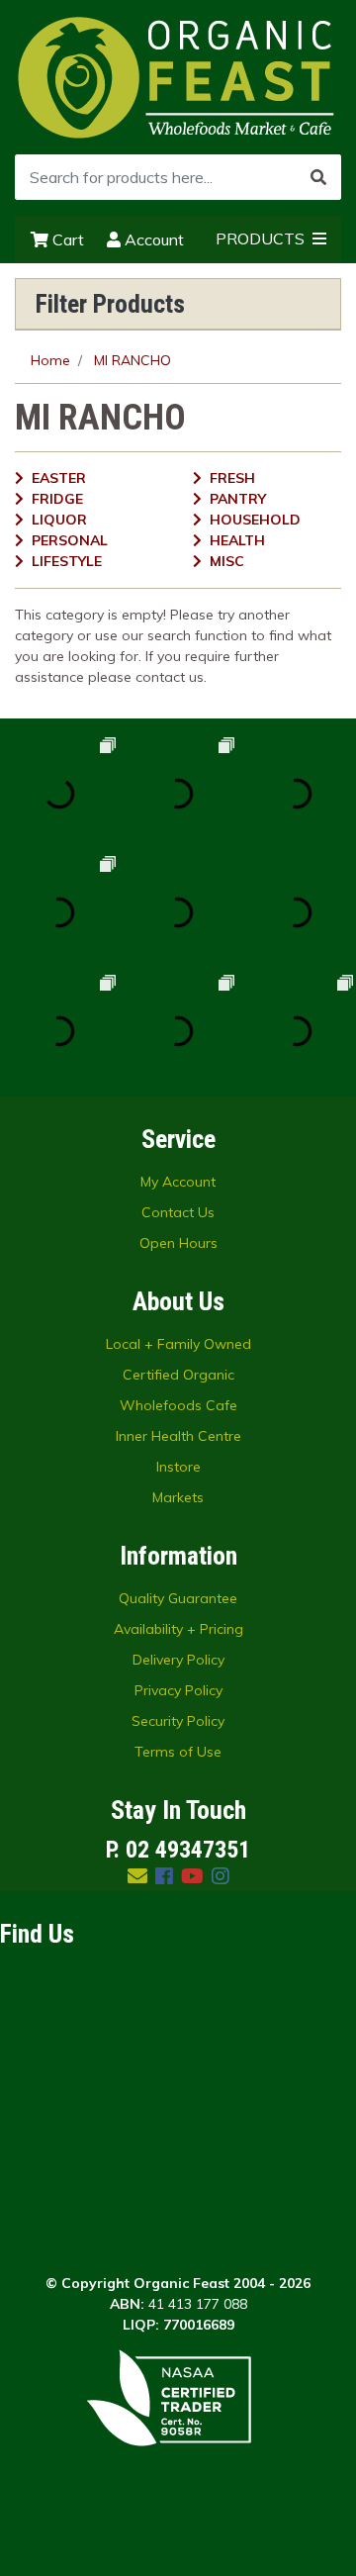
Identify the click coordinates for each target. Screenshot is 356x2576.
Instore (178, 1467)
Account (152, 239)
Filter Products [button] (110, 304)
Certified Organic (178, 1375)
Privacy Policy (178, 1690)
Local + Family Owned (178, 1344)
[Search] (318, 177)
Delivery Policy (178, 1660)
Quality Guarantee (178, 1598)
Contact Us (178, 1212)
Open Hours (178, 1243)
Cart (66, 239)
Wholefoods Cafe (178, 1405)
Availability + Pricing (178, 1629)
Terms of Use (178, 1752)
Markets (178, 1497)
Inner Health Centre (178, 1436)
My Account (178, 1182)
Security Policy (178, 1721)
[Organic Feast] (178, 76)
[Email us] (137, 1876)
